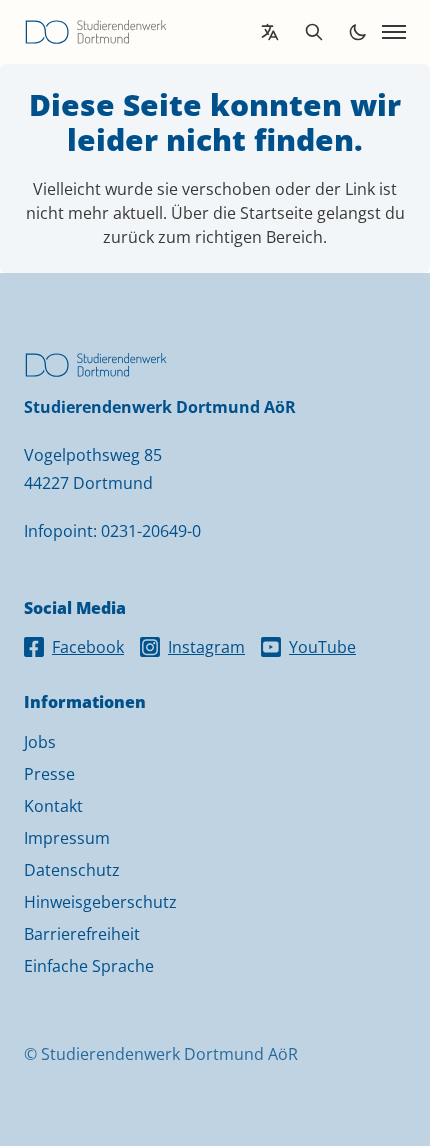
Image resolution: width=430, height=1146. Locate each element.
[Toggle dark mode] (358, 32)
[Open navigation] (394, 32)
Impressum (67, 838)
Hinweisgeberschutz (100, 902)
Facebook (88, 647)
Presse (49, 774)
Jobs (40, 742)
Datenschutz (72, 870)
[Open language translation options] (270, 32)
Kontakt (53, 806)
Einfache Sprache (89, 966)
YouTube (322, 647)
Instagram (206, 647)
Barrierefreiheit (82, 934)
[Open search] (314, 32)
